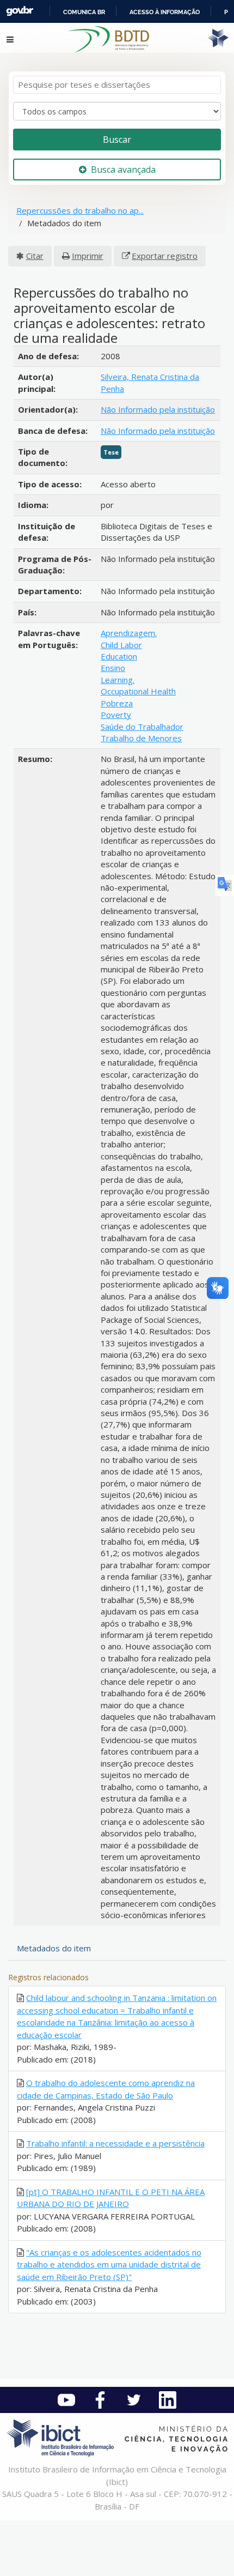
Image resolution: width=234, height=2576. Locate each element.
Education (119, 656)
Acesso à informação (165, 12)
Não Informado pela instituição (158, 409)
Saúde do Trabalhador (142, 727)
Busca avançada (123, 170)
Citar (35, 256)
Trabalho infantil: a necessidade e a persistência (115, 2143)
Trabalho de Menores (141, 738)
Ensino (113, 668)
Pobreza (117, 703)
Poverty (116, 715)
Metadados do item (54, 1948)
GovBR (20, 11)
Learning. (118, 680)
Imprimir (88, 256)
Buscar (117, 140)
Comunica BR (84, 12)
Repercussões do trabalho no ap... (80, 210)
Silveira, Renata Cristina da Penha (150, 382)
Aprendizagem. (129, 633)
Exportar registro (165, 256)
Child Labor (121, 645)
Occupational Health (138, 691)
